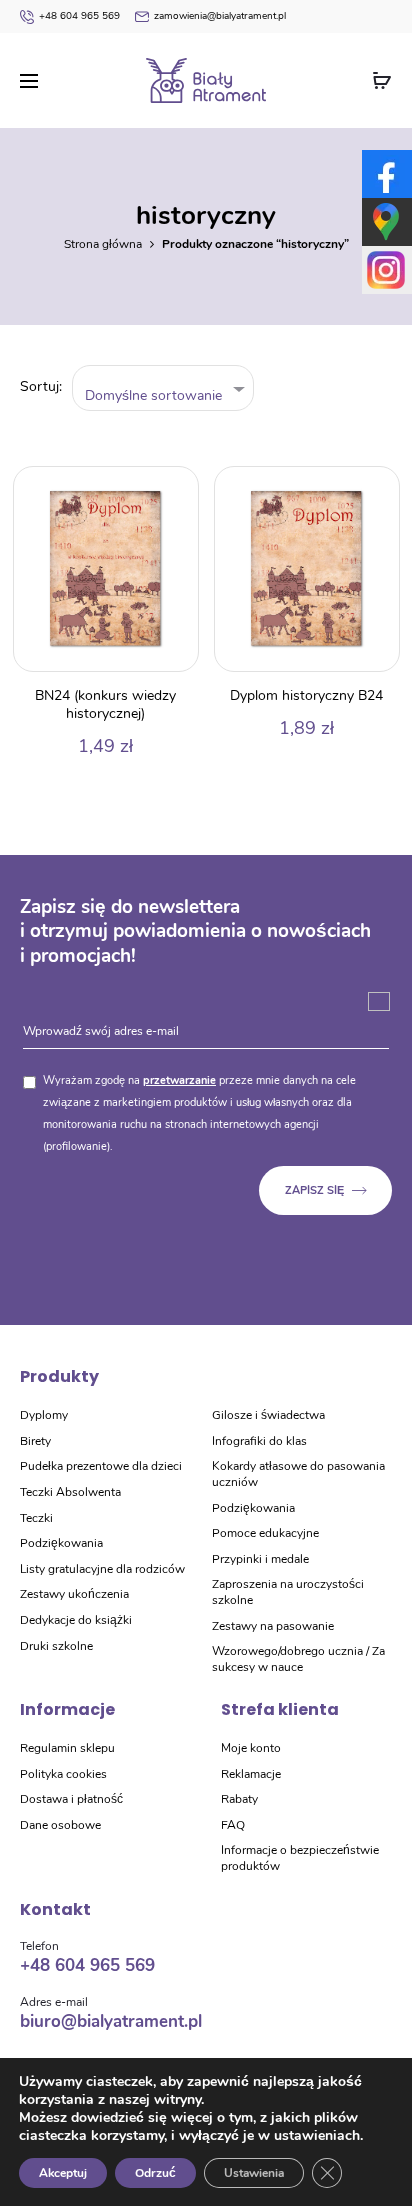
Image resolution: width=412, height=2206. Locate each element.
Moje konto (251, 1748)
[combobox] (163, 388)
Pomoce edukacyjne (265, 1533)
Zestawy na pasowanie (273, 1626)
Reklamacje (251, 1774)
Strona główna (103, 244)
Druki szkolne (56, 1646)
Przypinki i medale (260, 1559)
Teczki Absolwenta (70, 1492)
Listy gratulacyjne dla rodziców (102, 1569)
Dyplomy (44, 1415)
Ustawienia (254, 2173)
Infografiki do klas (259, 1441)
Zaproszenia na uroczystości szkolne (288, 1592)
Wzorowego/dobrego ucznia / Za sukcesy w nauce (298, 1659)
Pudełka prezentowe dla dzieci (101, 1466)
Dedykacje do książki (76, 1620)
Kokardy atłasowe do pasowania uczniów (298, 1474)
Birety (35, 1441)
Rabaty (239, 1799)
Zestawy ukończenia (74, 1594)
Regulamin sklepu (67, 1748)
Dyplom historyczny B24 (306, 695)
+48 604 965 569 (79, 16)
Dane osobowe (60, 1825)
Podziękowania (61, 1543)
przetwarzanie (179, 1080)
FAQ (233, 1825)
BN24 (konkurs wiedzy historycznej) (105, 704)
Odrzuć (155, 2173)
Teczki (36, 1518)
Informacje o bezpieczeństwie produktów (300, 1858)
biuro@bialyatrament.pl (111, 2021)
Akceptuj (63, 2173)
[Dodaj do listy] (173, 492)
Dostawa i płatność (71, 1799)
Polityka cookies (63, 1774)
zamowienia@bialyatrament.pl (220, 16)
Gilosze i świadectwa (268, 1415)
